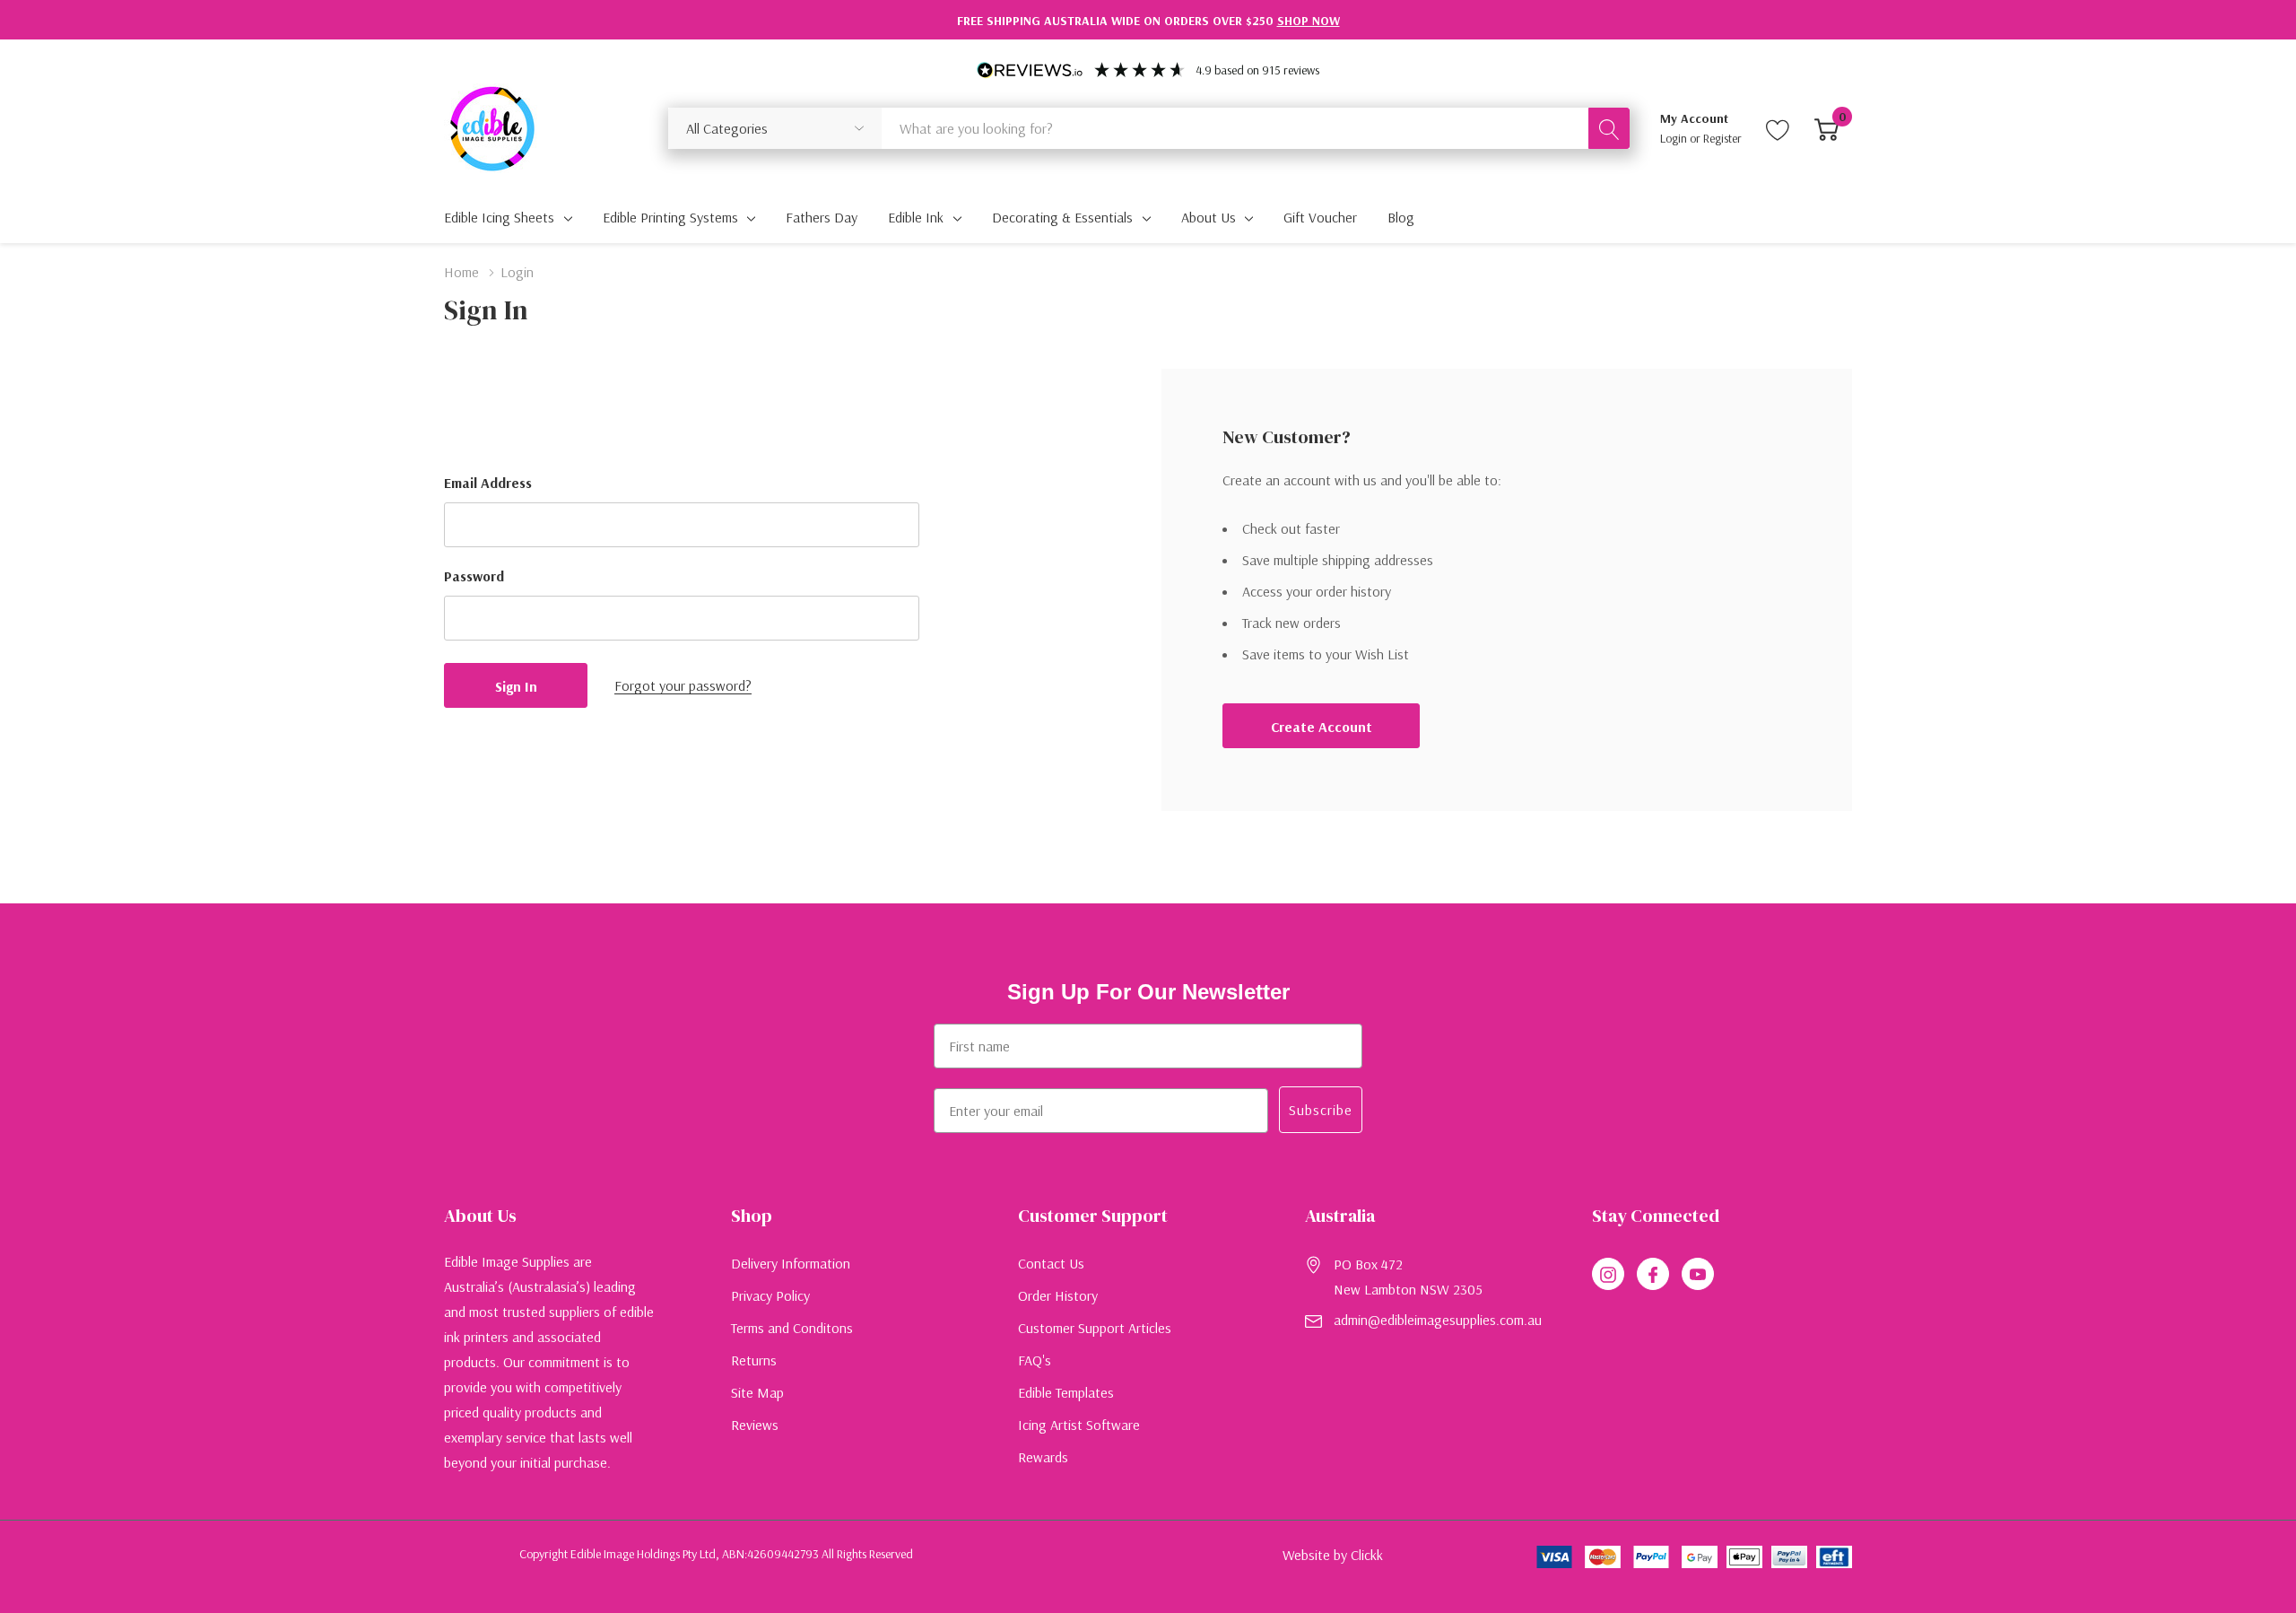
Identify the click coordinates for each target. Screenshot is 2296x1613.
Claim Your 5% (1148, 931)
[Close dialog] (1475, 605)
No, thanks (1148, 981)
